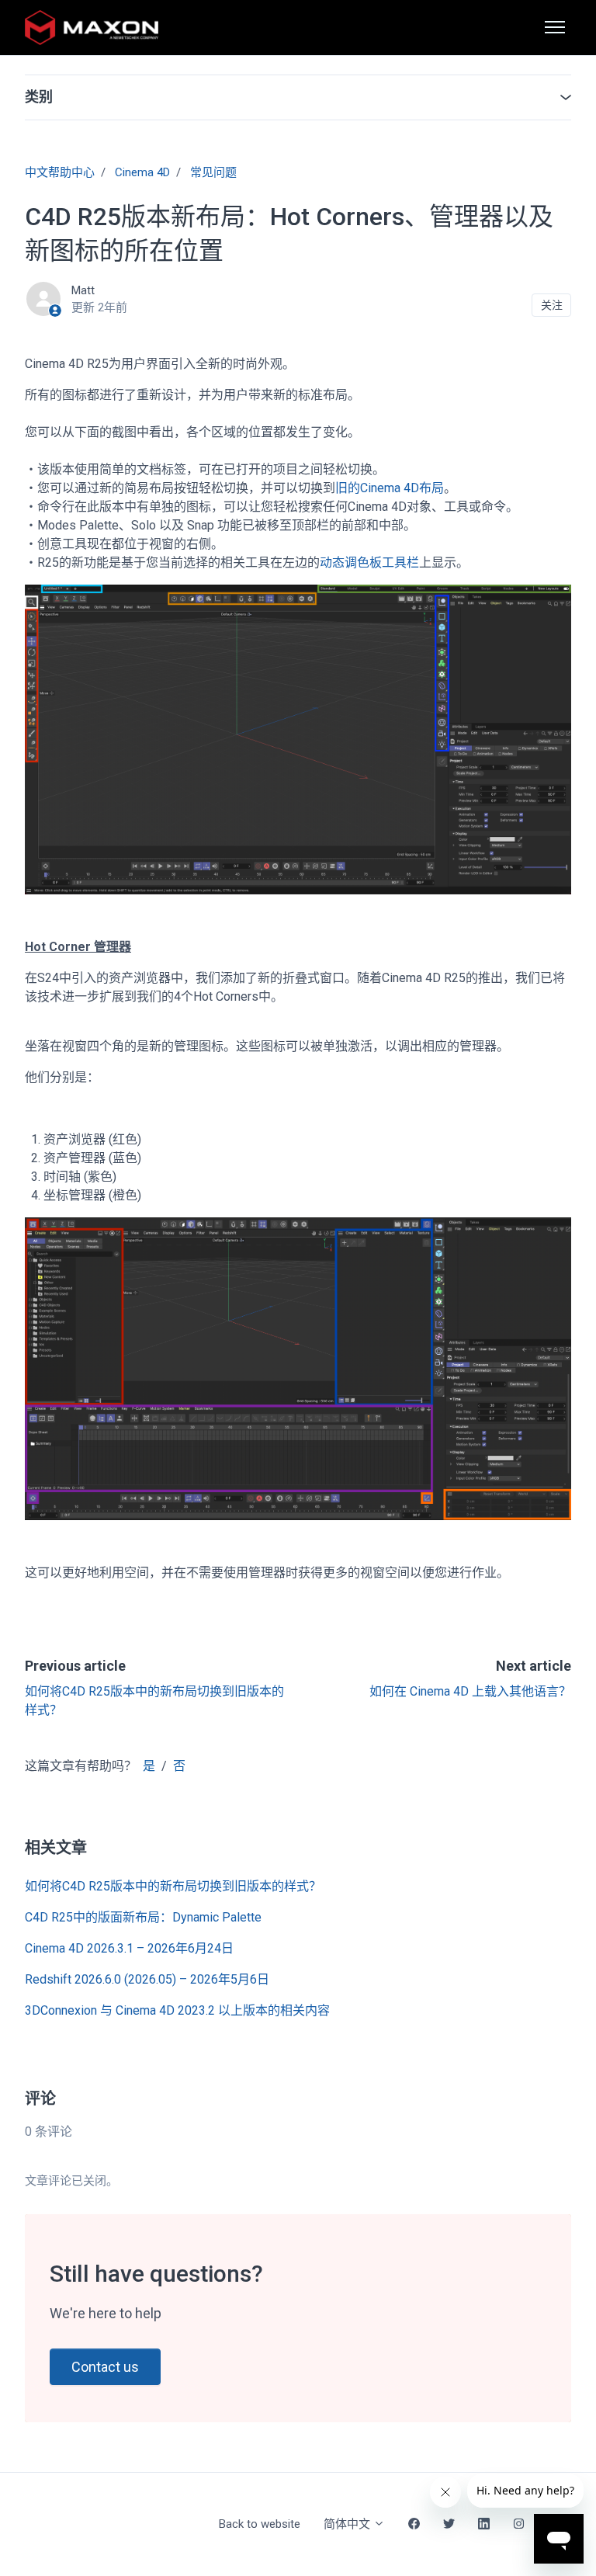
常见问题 (213, 172)
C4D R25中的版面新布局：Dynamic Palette (143, 1917)
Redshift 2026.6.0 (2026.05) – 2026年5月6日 (147, 1979)
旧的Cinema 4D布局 (390, 488)
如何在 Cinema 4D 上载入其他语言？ (470, 1691)
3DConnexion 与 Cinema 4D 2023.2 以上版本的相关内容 (177, 2010)
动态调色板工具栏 (369, 562)
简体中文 (348, 2524)
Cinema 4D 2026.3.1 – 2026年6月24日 (129, 1948)
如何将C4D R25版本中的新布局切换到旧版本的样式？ (173, 1886)
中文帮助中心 (60, 172)
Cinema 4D (142, 172)
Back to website (260, 2524)
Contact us (105, 2367)
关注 (552, 305)
